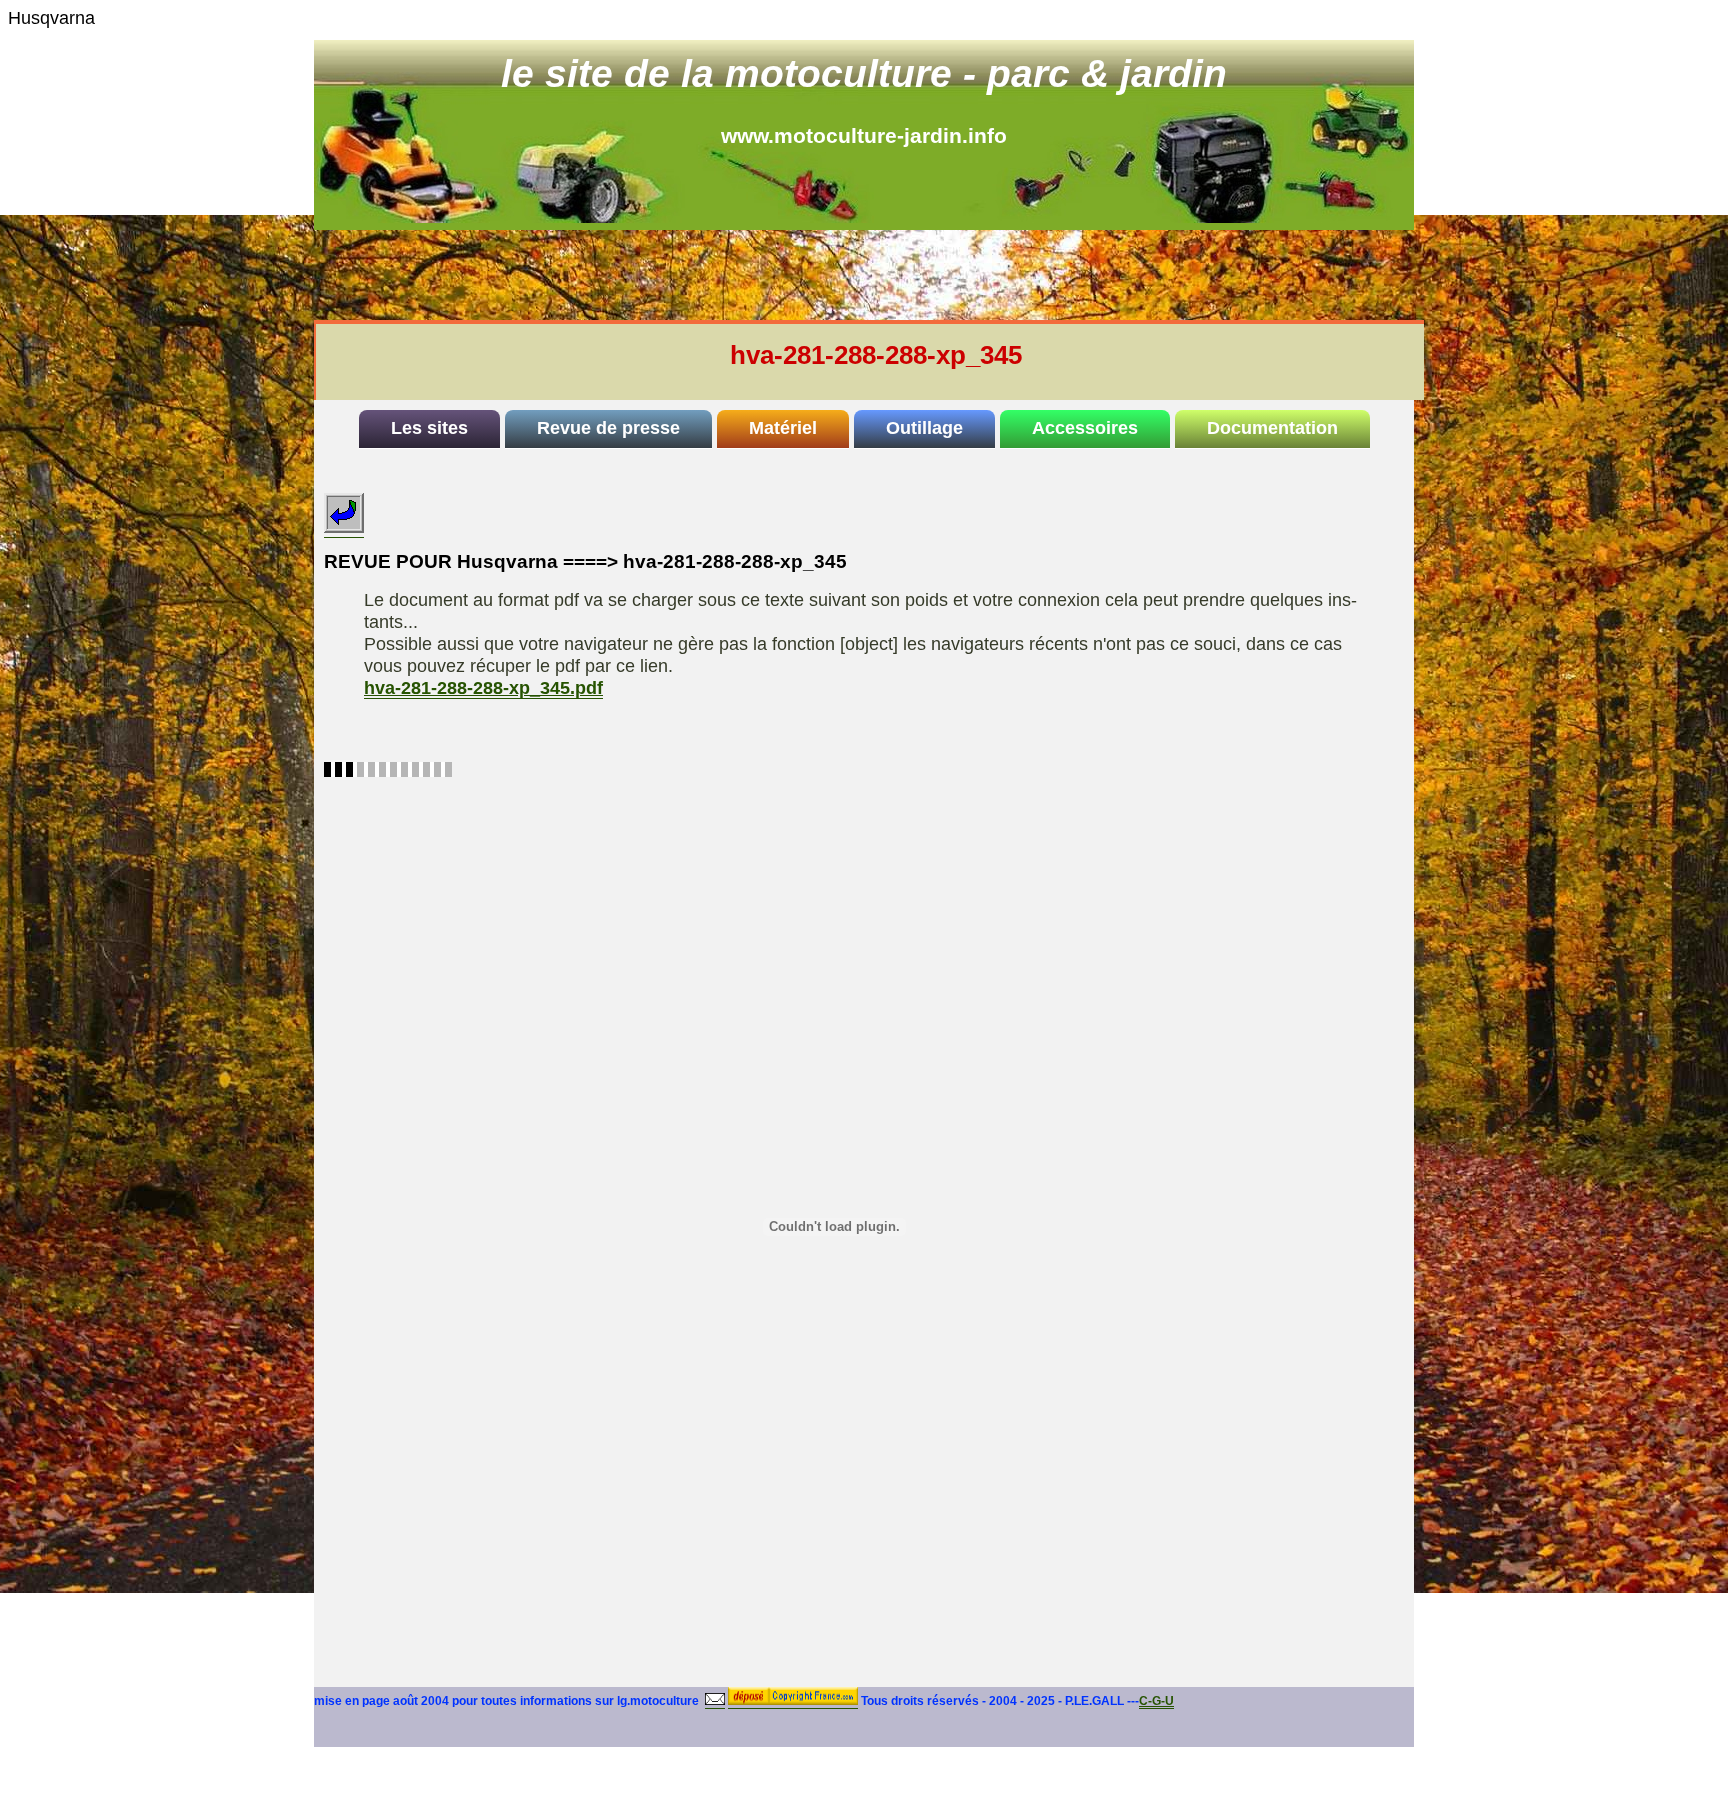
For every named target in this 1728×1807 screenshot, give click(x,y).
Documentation (1272, 428)
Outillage (924, 428)
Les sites (429, 428)
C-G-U (1156, 1701)
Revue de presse (608, 428)
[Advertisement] (890, 275)
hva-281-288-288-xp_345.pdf (483, 688)
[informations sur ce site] (715, 1701)
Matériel (783, 428)
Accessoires (1085, 428)
